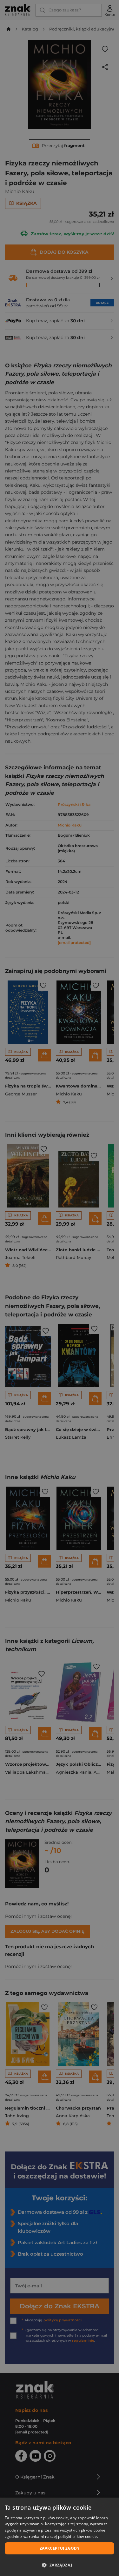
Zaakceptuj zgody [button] (60, 2548)
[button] (60, 2565)
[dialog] (60, 2537)
